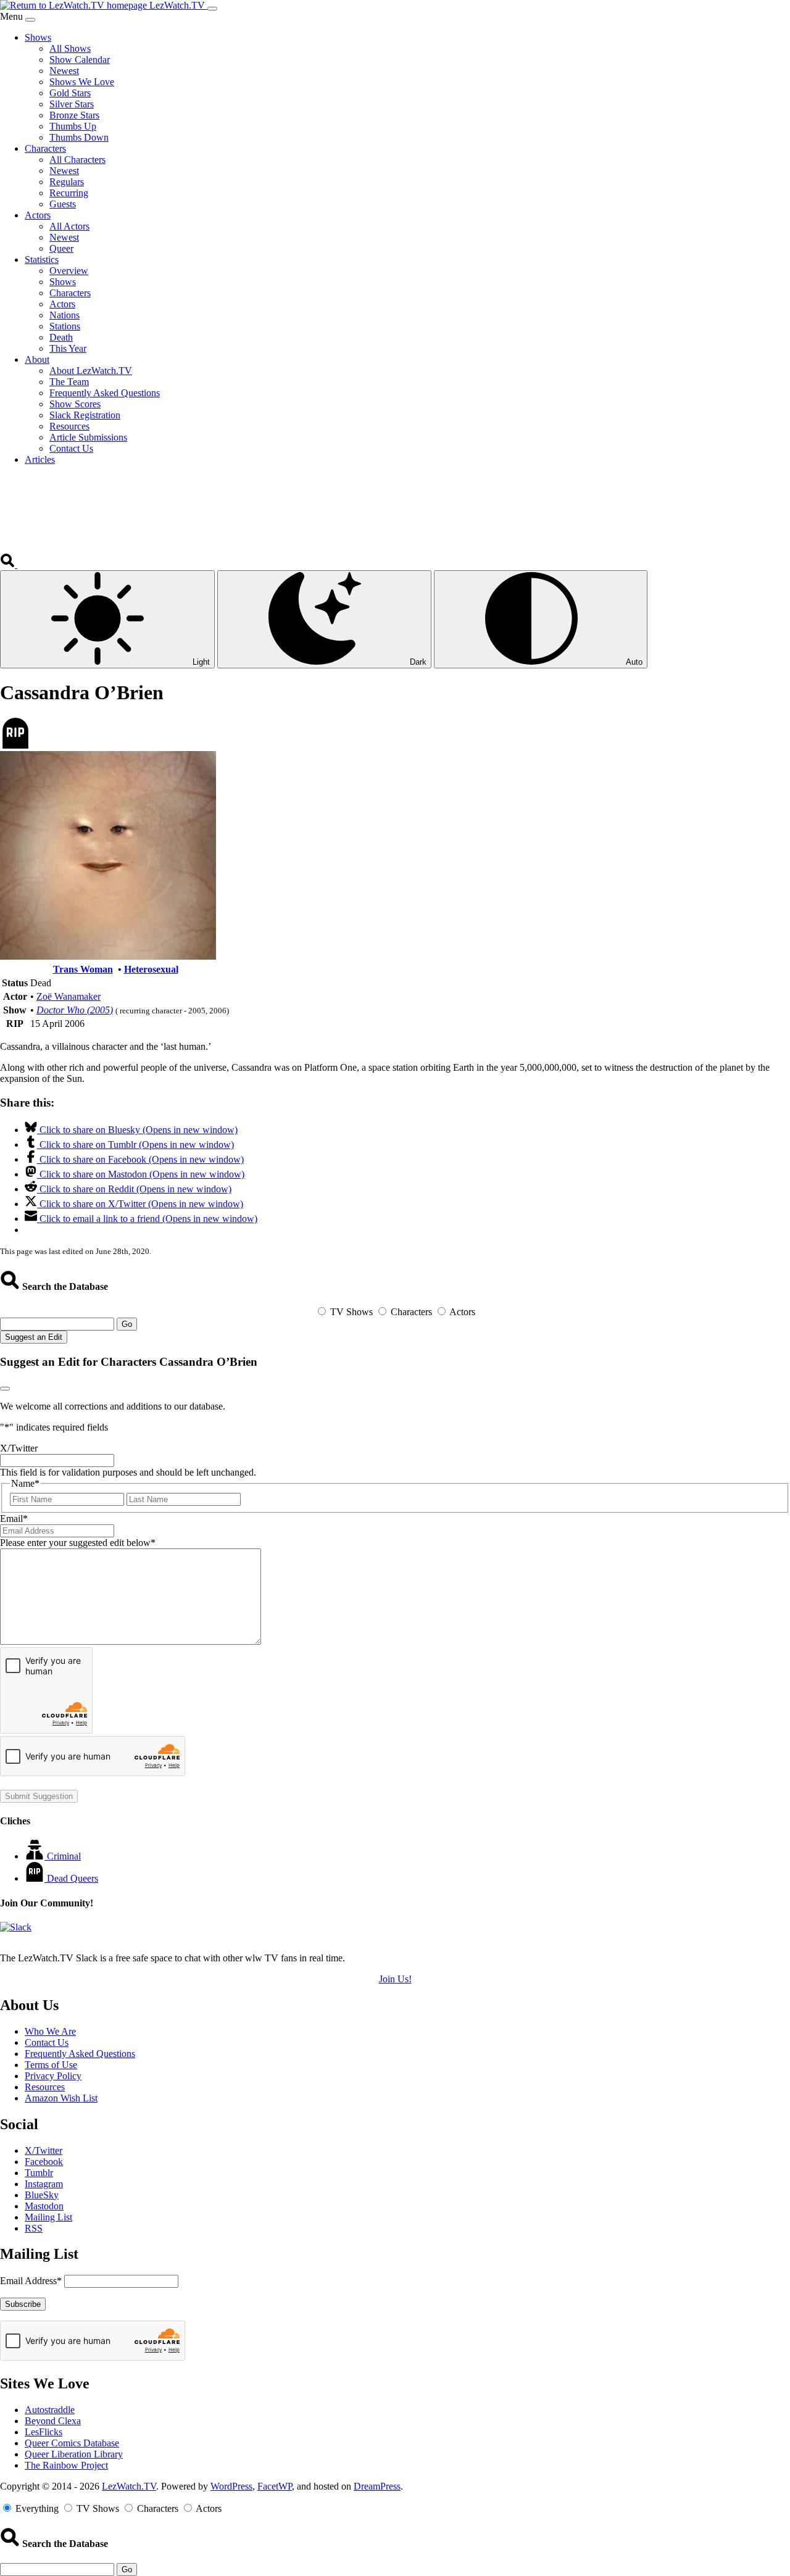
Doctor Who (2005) (75, 1010)
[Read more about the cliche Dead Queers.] (36, 1878)
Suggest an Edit (34, 1337)
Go (127, 1324)
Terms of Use (51, 2065)
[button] (9, 564)
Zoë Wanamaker (69, 996)
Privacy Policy (53, 2076)
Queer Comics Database (72, 2443)
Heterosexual (151, 969)
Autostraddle (50, 2410)
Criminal (64, 1856)
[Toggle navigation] (212, 9)
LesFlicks (44, 2432)
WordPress (231, 2486)
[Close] (30, 20)
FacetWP (275, 2486)
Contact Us (47, 2042)
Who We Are (50, 2031)
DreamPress (377, 2486)
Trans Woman (83, 969)
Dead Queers (73, 1878)
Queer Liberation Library (74, 2454)
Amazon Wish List (61, 2098)
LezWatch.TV (129, 2486)
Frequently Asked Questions (80, 2054)
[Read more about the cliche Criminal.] (36, 1856)
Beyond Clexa (53, 2421)
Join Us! (395, 1979)
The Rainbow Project (66, 2465)
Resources (45, 2087)
